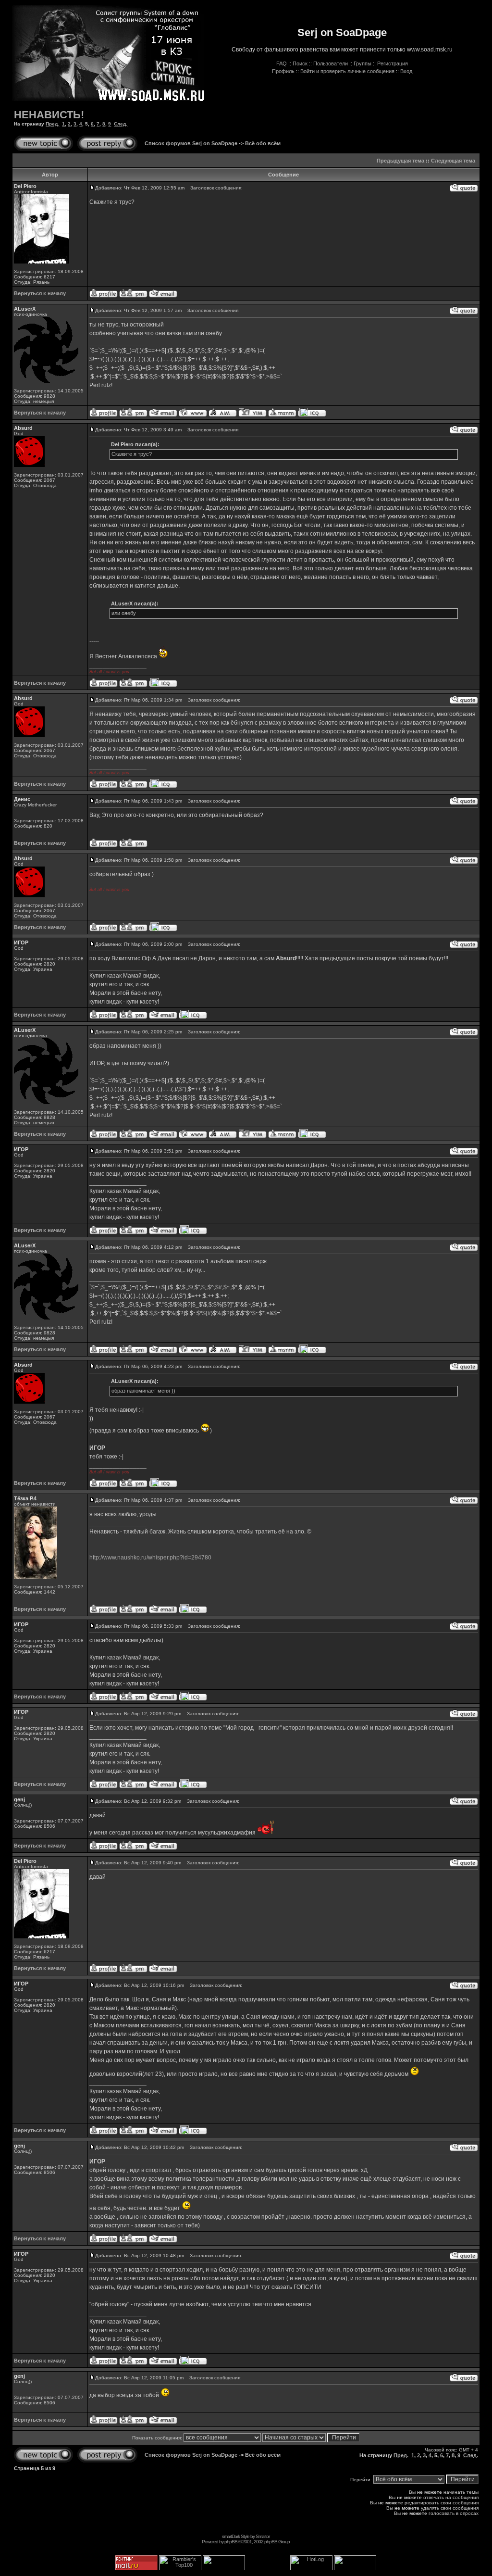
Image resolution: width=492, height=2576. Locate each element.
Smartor (263, 2536)
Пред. (52, 124)
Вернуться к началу (40, 293)
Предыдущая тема (400, 161)
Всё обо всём (263, 143)
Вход (406, 71)
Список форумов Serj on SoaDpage (191, 143)
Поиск (300, 63)
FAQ (282, 63)
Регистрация (393, 63)
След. (121, 124)
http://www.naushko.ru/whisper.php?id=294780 (150, 1558)
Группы (363, 63)
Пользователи (331, 63)
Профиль (283, 71)
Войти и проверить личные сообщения (347, 71)
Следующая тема (453, 161)
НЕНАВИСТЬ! (49, 115)
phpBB (231, 2542)
